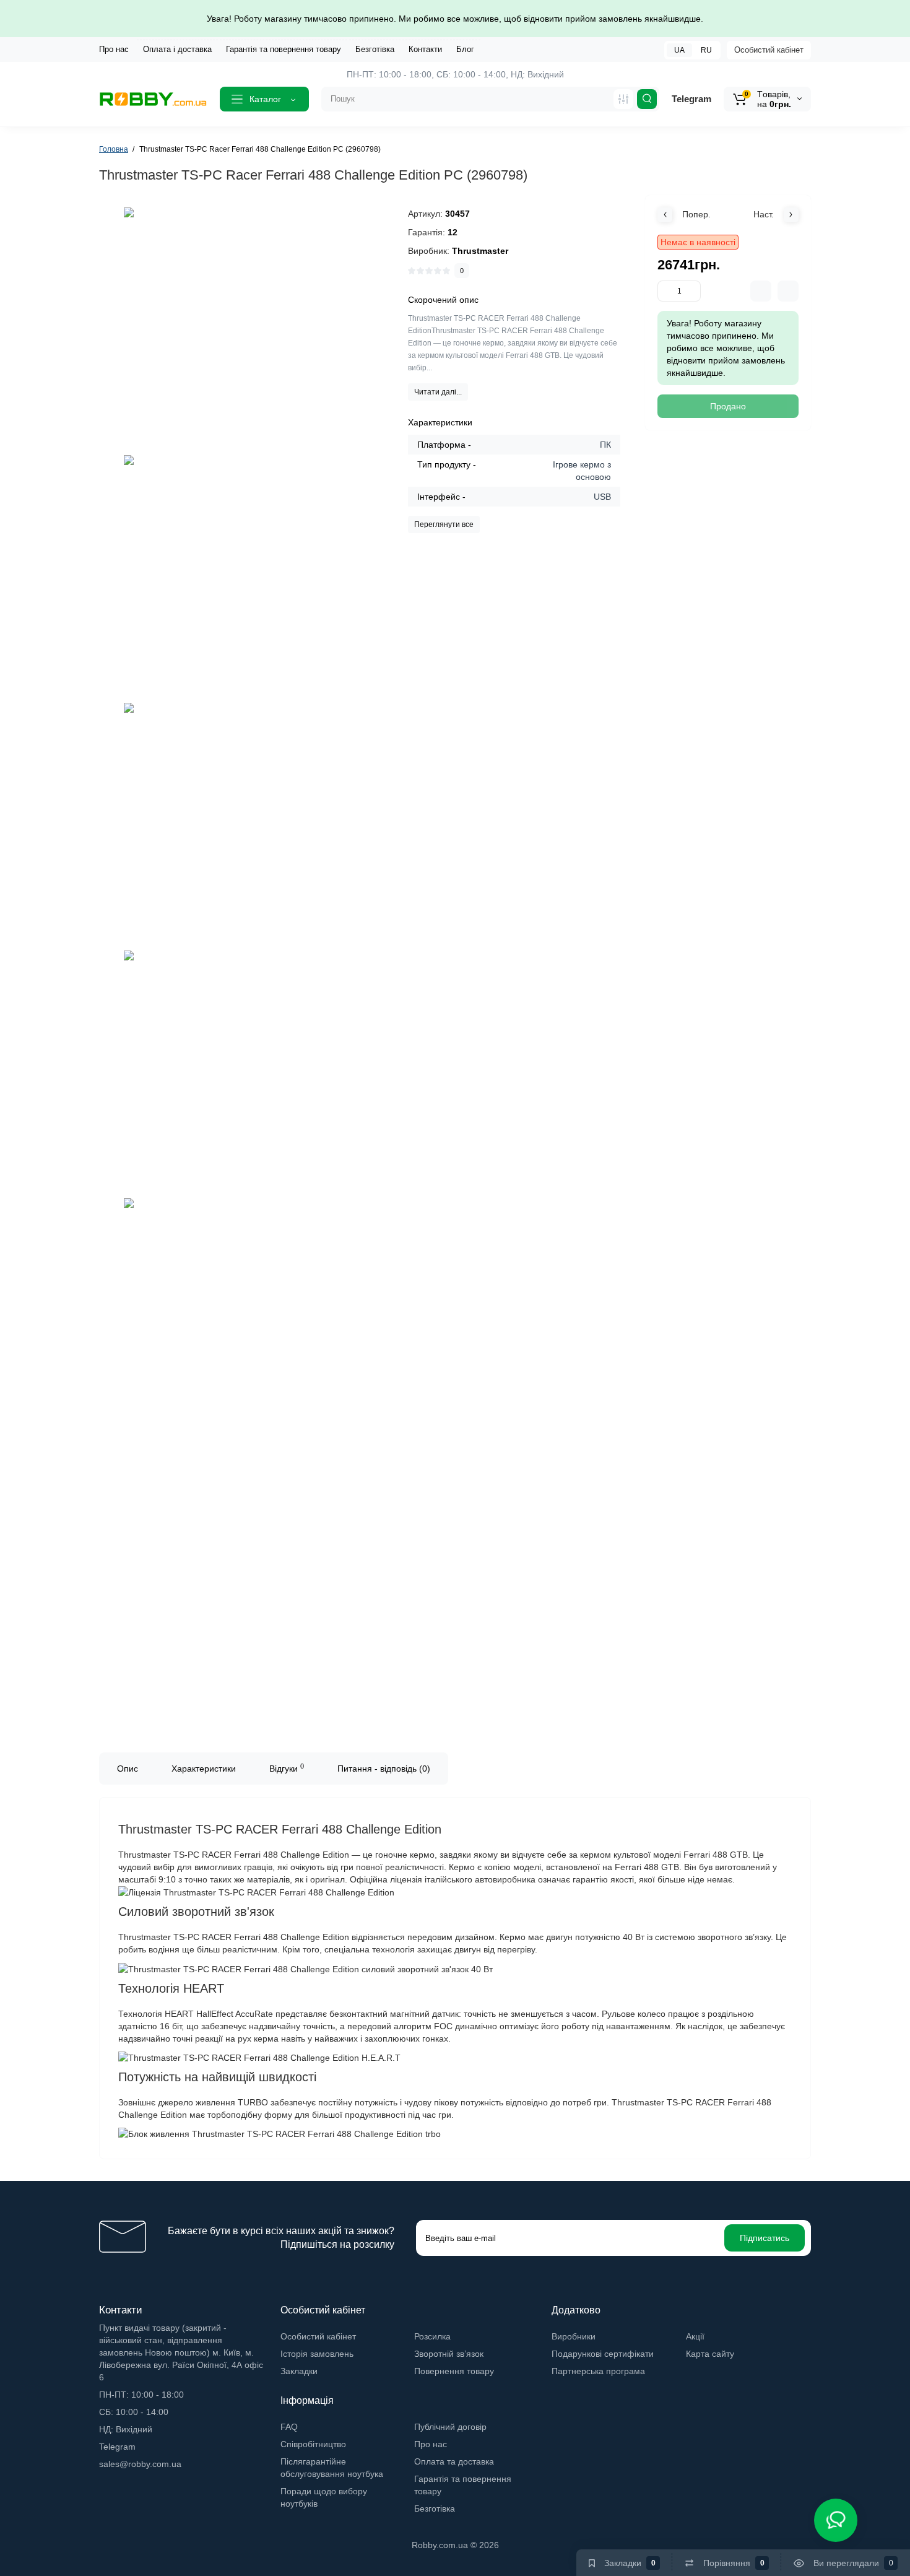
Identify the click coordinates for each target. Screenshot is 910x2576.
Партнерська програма (598, 2371)
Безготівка (375, 49)
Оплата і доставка (177, 49)
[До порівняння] (761, 291)
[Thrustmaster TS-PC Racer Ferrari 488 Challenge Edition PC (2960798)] (248, 331)
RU (706, 50)
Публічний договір (450, 2427)
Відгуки (287, 1768)
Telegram (691, 99)
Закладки (299, 2371)
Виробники (574, 2336)
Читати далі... (438, 392)
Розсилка (432, 2336)
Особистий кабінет (769, 50)
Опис (128, 1769)
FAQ (289, 2427)
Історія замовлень (317, 2354)
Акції (695, 2336)
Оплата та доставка (454, 2461)
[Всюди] (623, 99)
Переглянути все (444, 524)
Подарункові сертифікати (603, 2354)
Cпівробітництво (313, 2444)
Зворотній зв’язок (449, 2354)
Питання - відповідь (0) (384, 1769)
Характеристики (204, 1769)
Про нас (114, 49)
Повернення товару (454, 2371)
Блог (465, 49)
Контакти (425, 49)
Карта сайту (710, 2354)
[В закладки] (788, 291)
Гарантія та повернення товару (284, 49)
